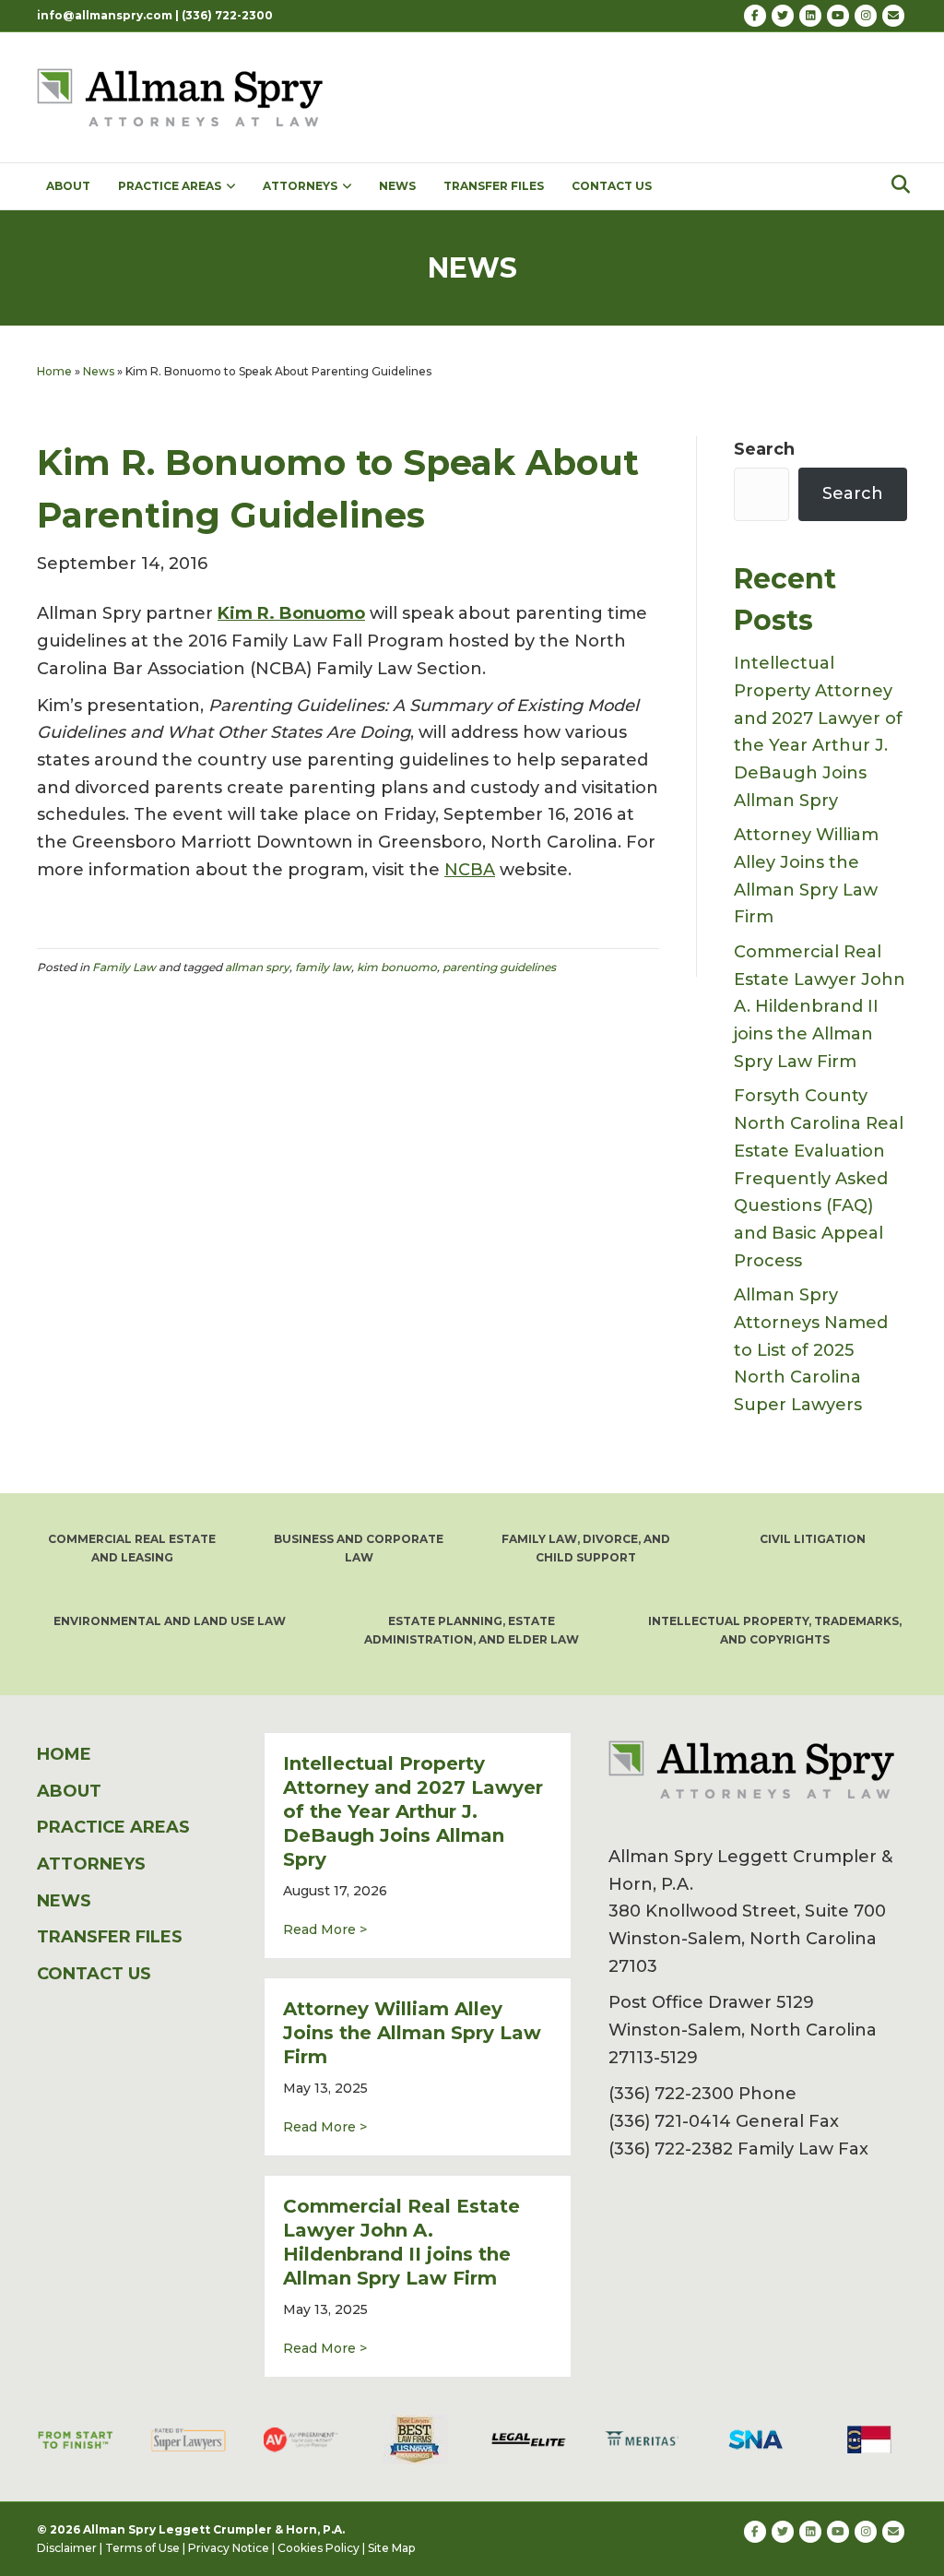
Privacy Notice (229, 2548)
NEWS (397, 186)
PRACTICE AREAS (170, 186)
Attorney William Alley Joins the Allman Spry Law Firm (412, 2033)
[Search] (896, 184)
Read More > (325, 1929)
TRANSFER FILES (494, 186)
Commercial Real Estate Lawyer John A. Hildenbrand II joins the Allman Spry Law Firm (820, 1007)
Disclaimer (67, 2548)
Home (54, 371)
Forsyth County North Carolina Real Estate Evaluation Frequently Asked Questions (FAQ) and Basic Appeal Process (819, 1178)
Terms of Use (142, 2548)
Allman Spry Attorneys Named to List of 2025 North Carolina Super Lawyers (811, 1350)
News (99, 371)
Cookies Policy (319, 2548)
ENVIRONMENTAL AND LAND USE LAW (170, 1621)
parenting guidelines (499, 967)
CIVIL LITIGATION (813, 1539)
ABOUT (68, 186)
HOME (64, 1754)
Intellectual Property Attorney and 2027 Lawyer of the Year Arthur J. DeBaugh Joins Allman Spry (413, 1811)
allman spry (257, 967)
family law (323, 967)
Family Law (124, 967)
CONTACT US (612, 186)
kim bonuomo (397, 967)
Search (764, 449)
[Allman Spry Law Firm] (183, 96)
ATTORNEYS (300, 186)
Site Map (391, 2548)
